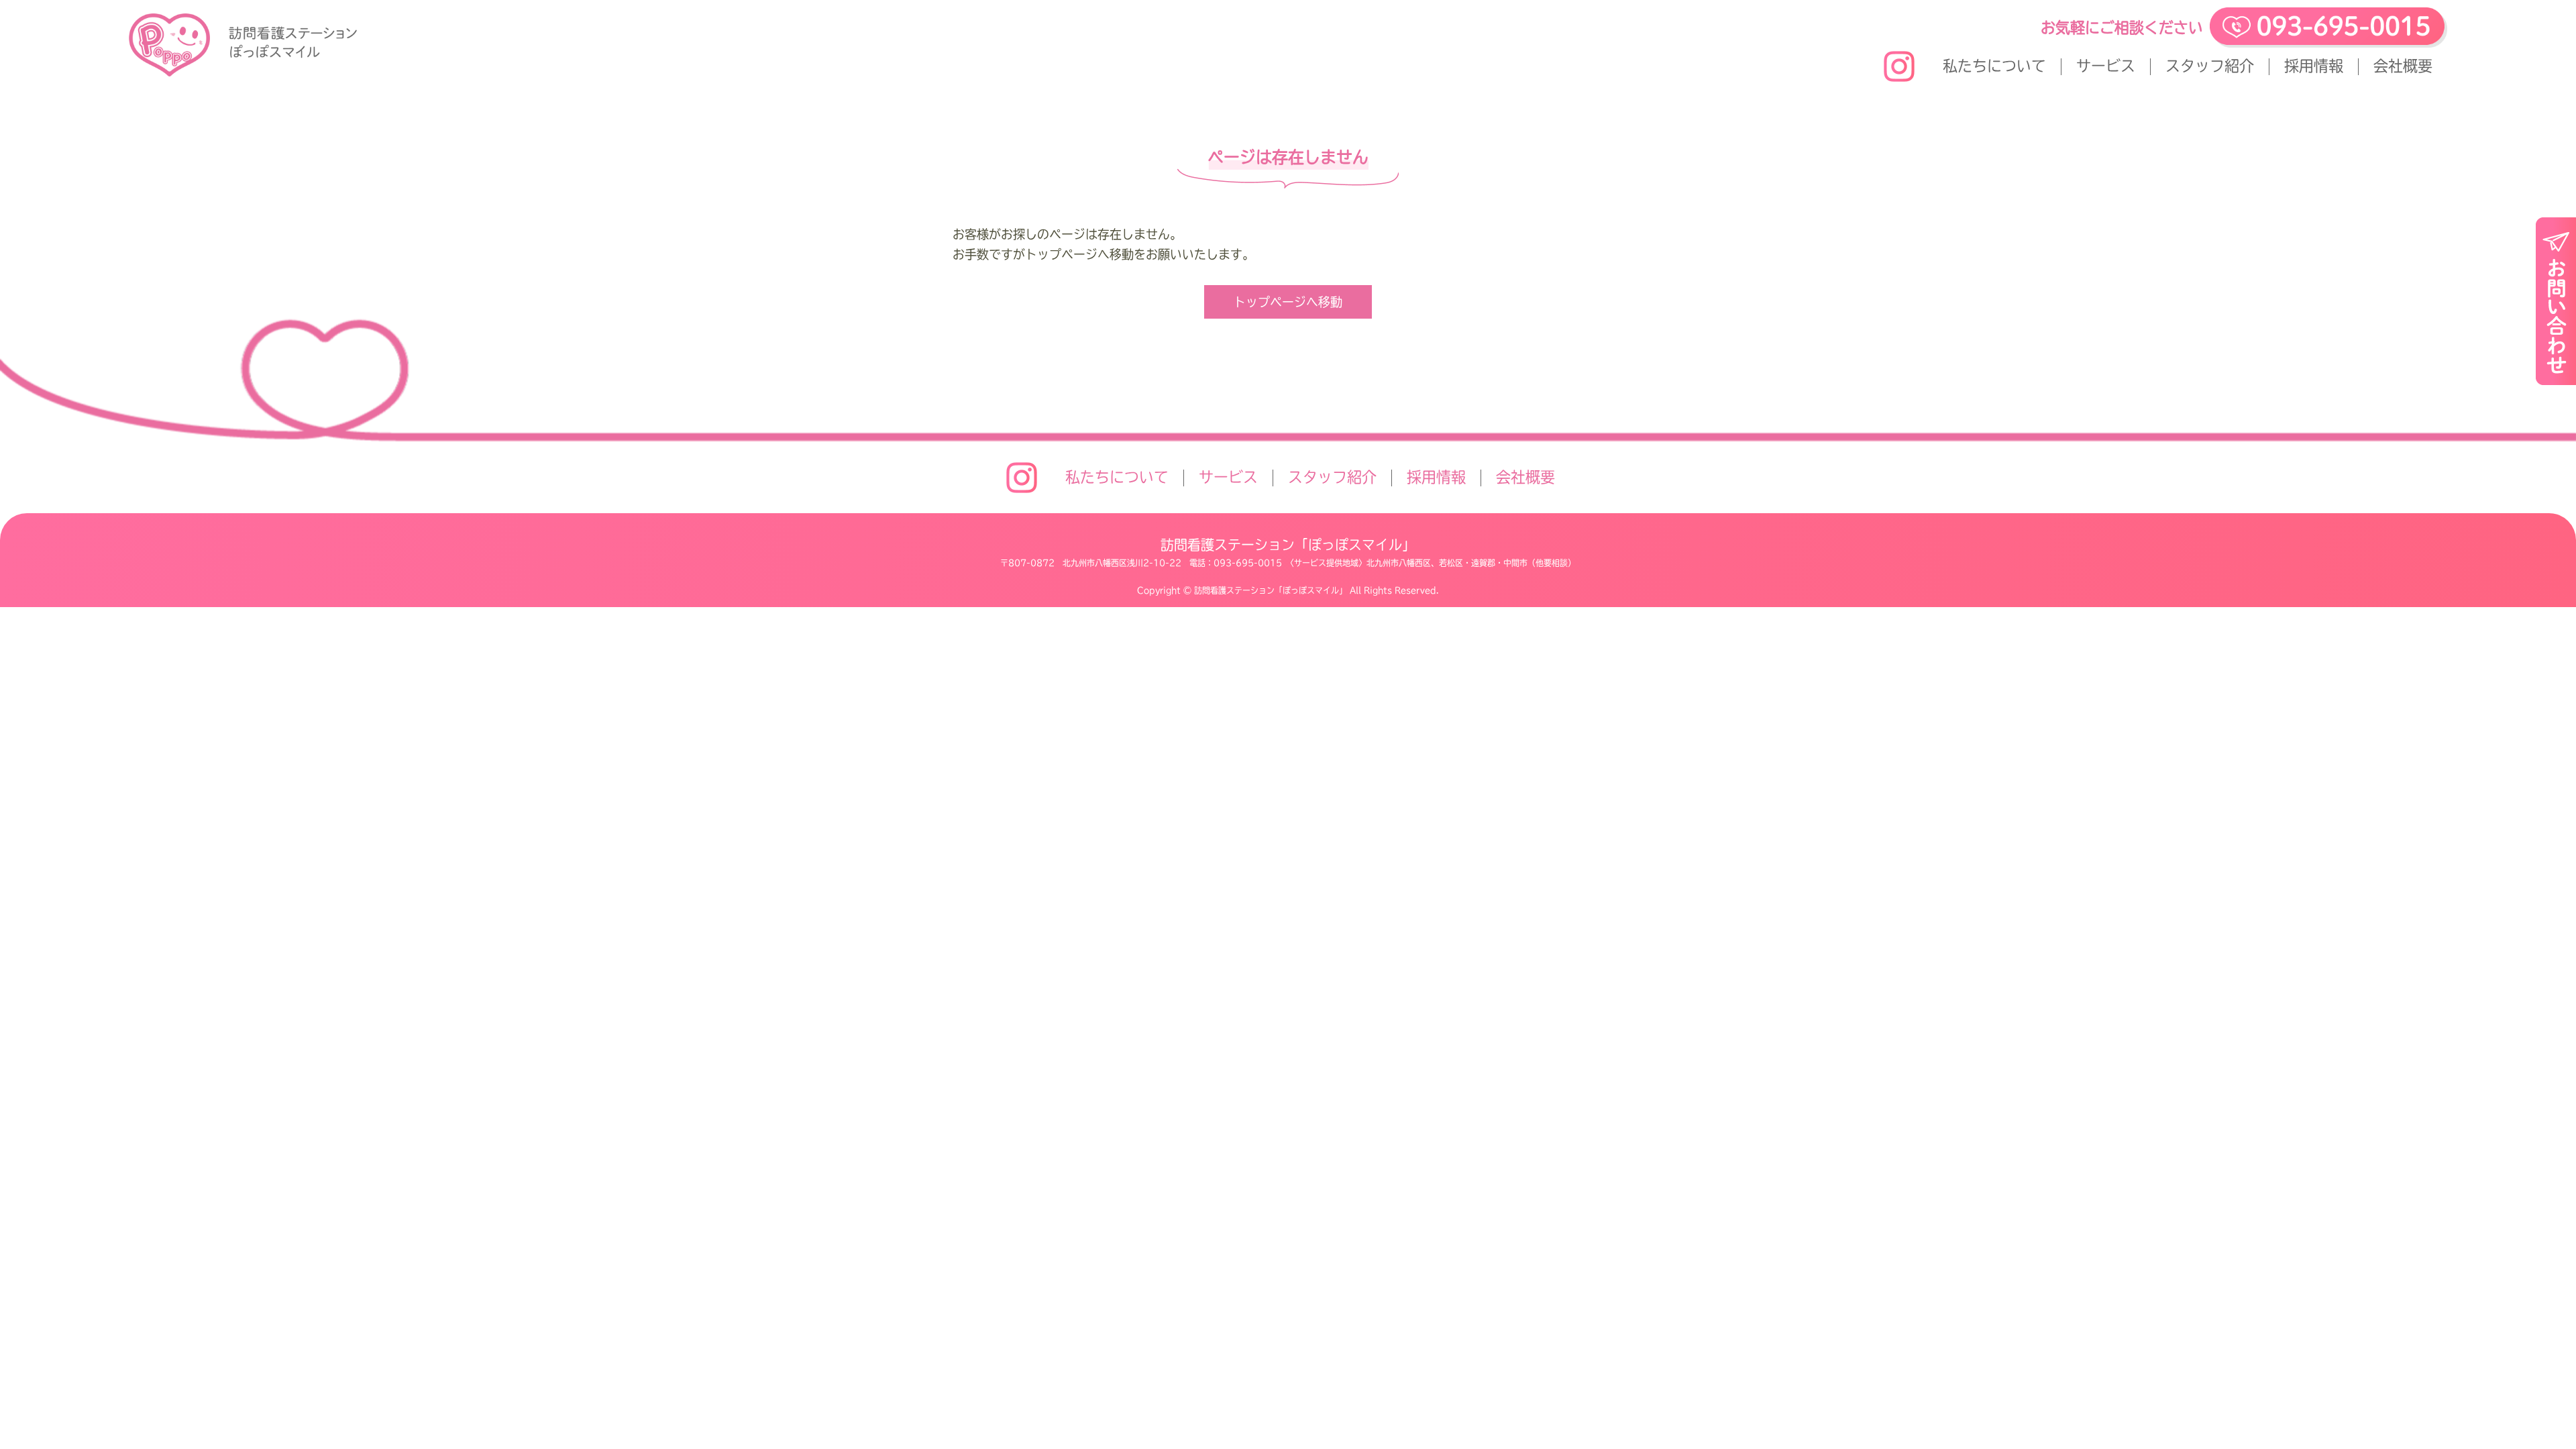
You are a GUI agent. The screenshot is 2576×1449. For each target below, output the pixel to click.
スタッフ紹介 (2210, 66)
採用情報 (2314, 66)
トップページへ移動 (1288, 302)
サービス (2106, 66)
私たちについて (1994, 66)
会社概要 (2403, 66)
